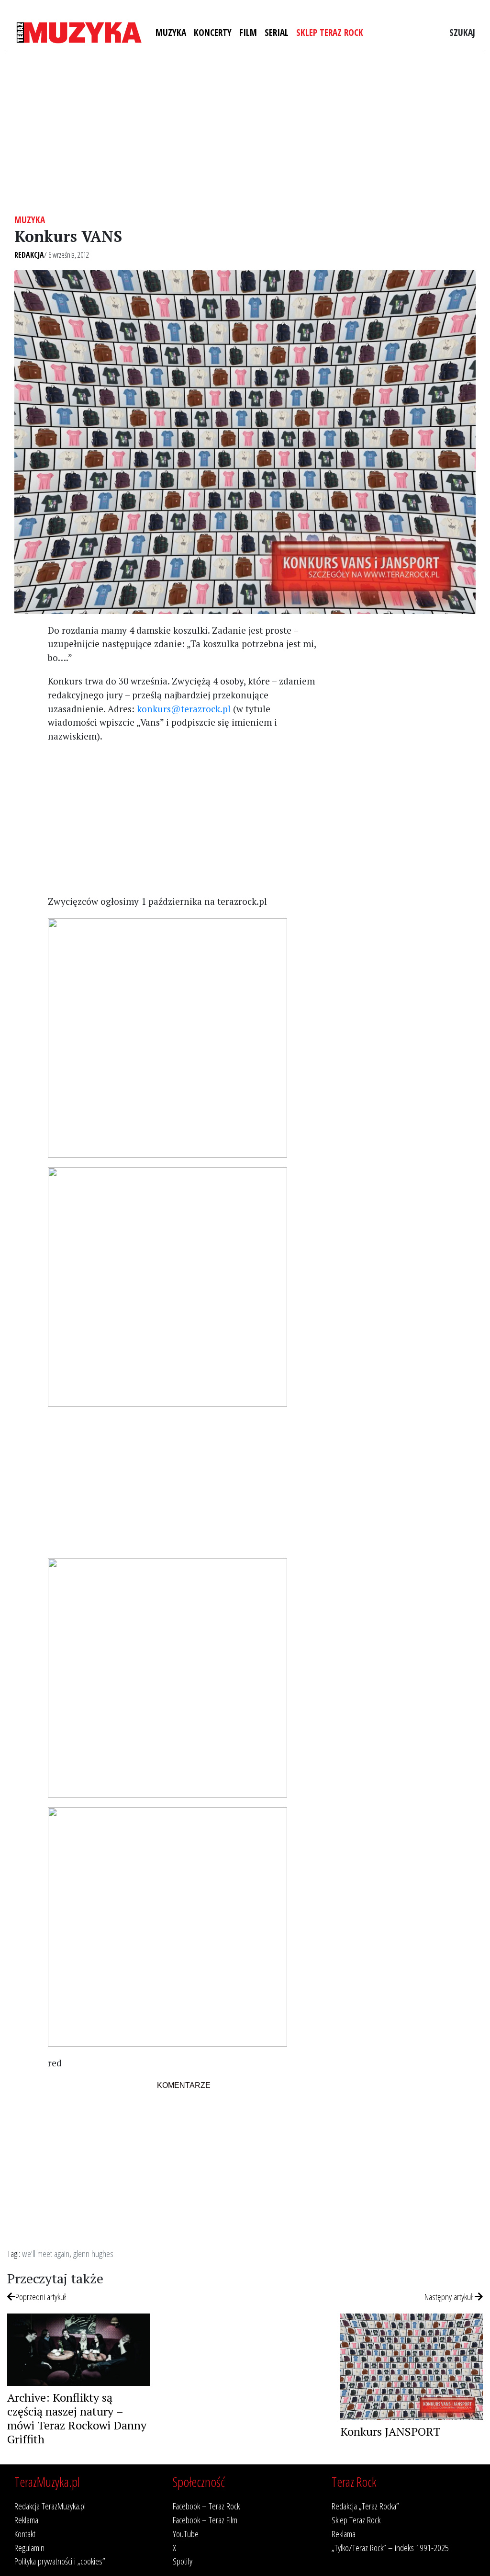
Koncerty (213, 32)
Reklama (26, 2520)
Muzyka (171, 32)
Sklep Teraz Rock (330, 32)
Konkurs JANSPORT (390, 2431)
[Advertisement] (245, 133)
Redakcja (29, 255)
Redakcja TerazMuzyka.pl (50, 2506)
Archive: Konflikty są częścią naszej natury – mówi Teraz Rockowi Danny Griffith (77, 2418)
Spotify (183, 2561)
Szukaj (462, 32)
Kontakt (25, 2534)
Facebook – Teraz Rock (206, 2506)
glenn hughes (93, 2253)
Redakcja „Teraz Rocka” (365, 2506)
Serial (277, 32)
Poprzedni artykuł (41, 2297)
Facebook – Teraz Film (205, 2520)
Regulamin (29, 2548)
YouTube (186, 2534)
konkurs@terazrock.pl (184, 709)
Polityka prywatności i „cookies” (60, 2561)
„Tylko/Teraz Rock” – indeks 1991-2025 (390, 2548)
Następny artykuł (450, 2297)
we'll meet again (46, 2253)
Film (248, 32)
